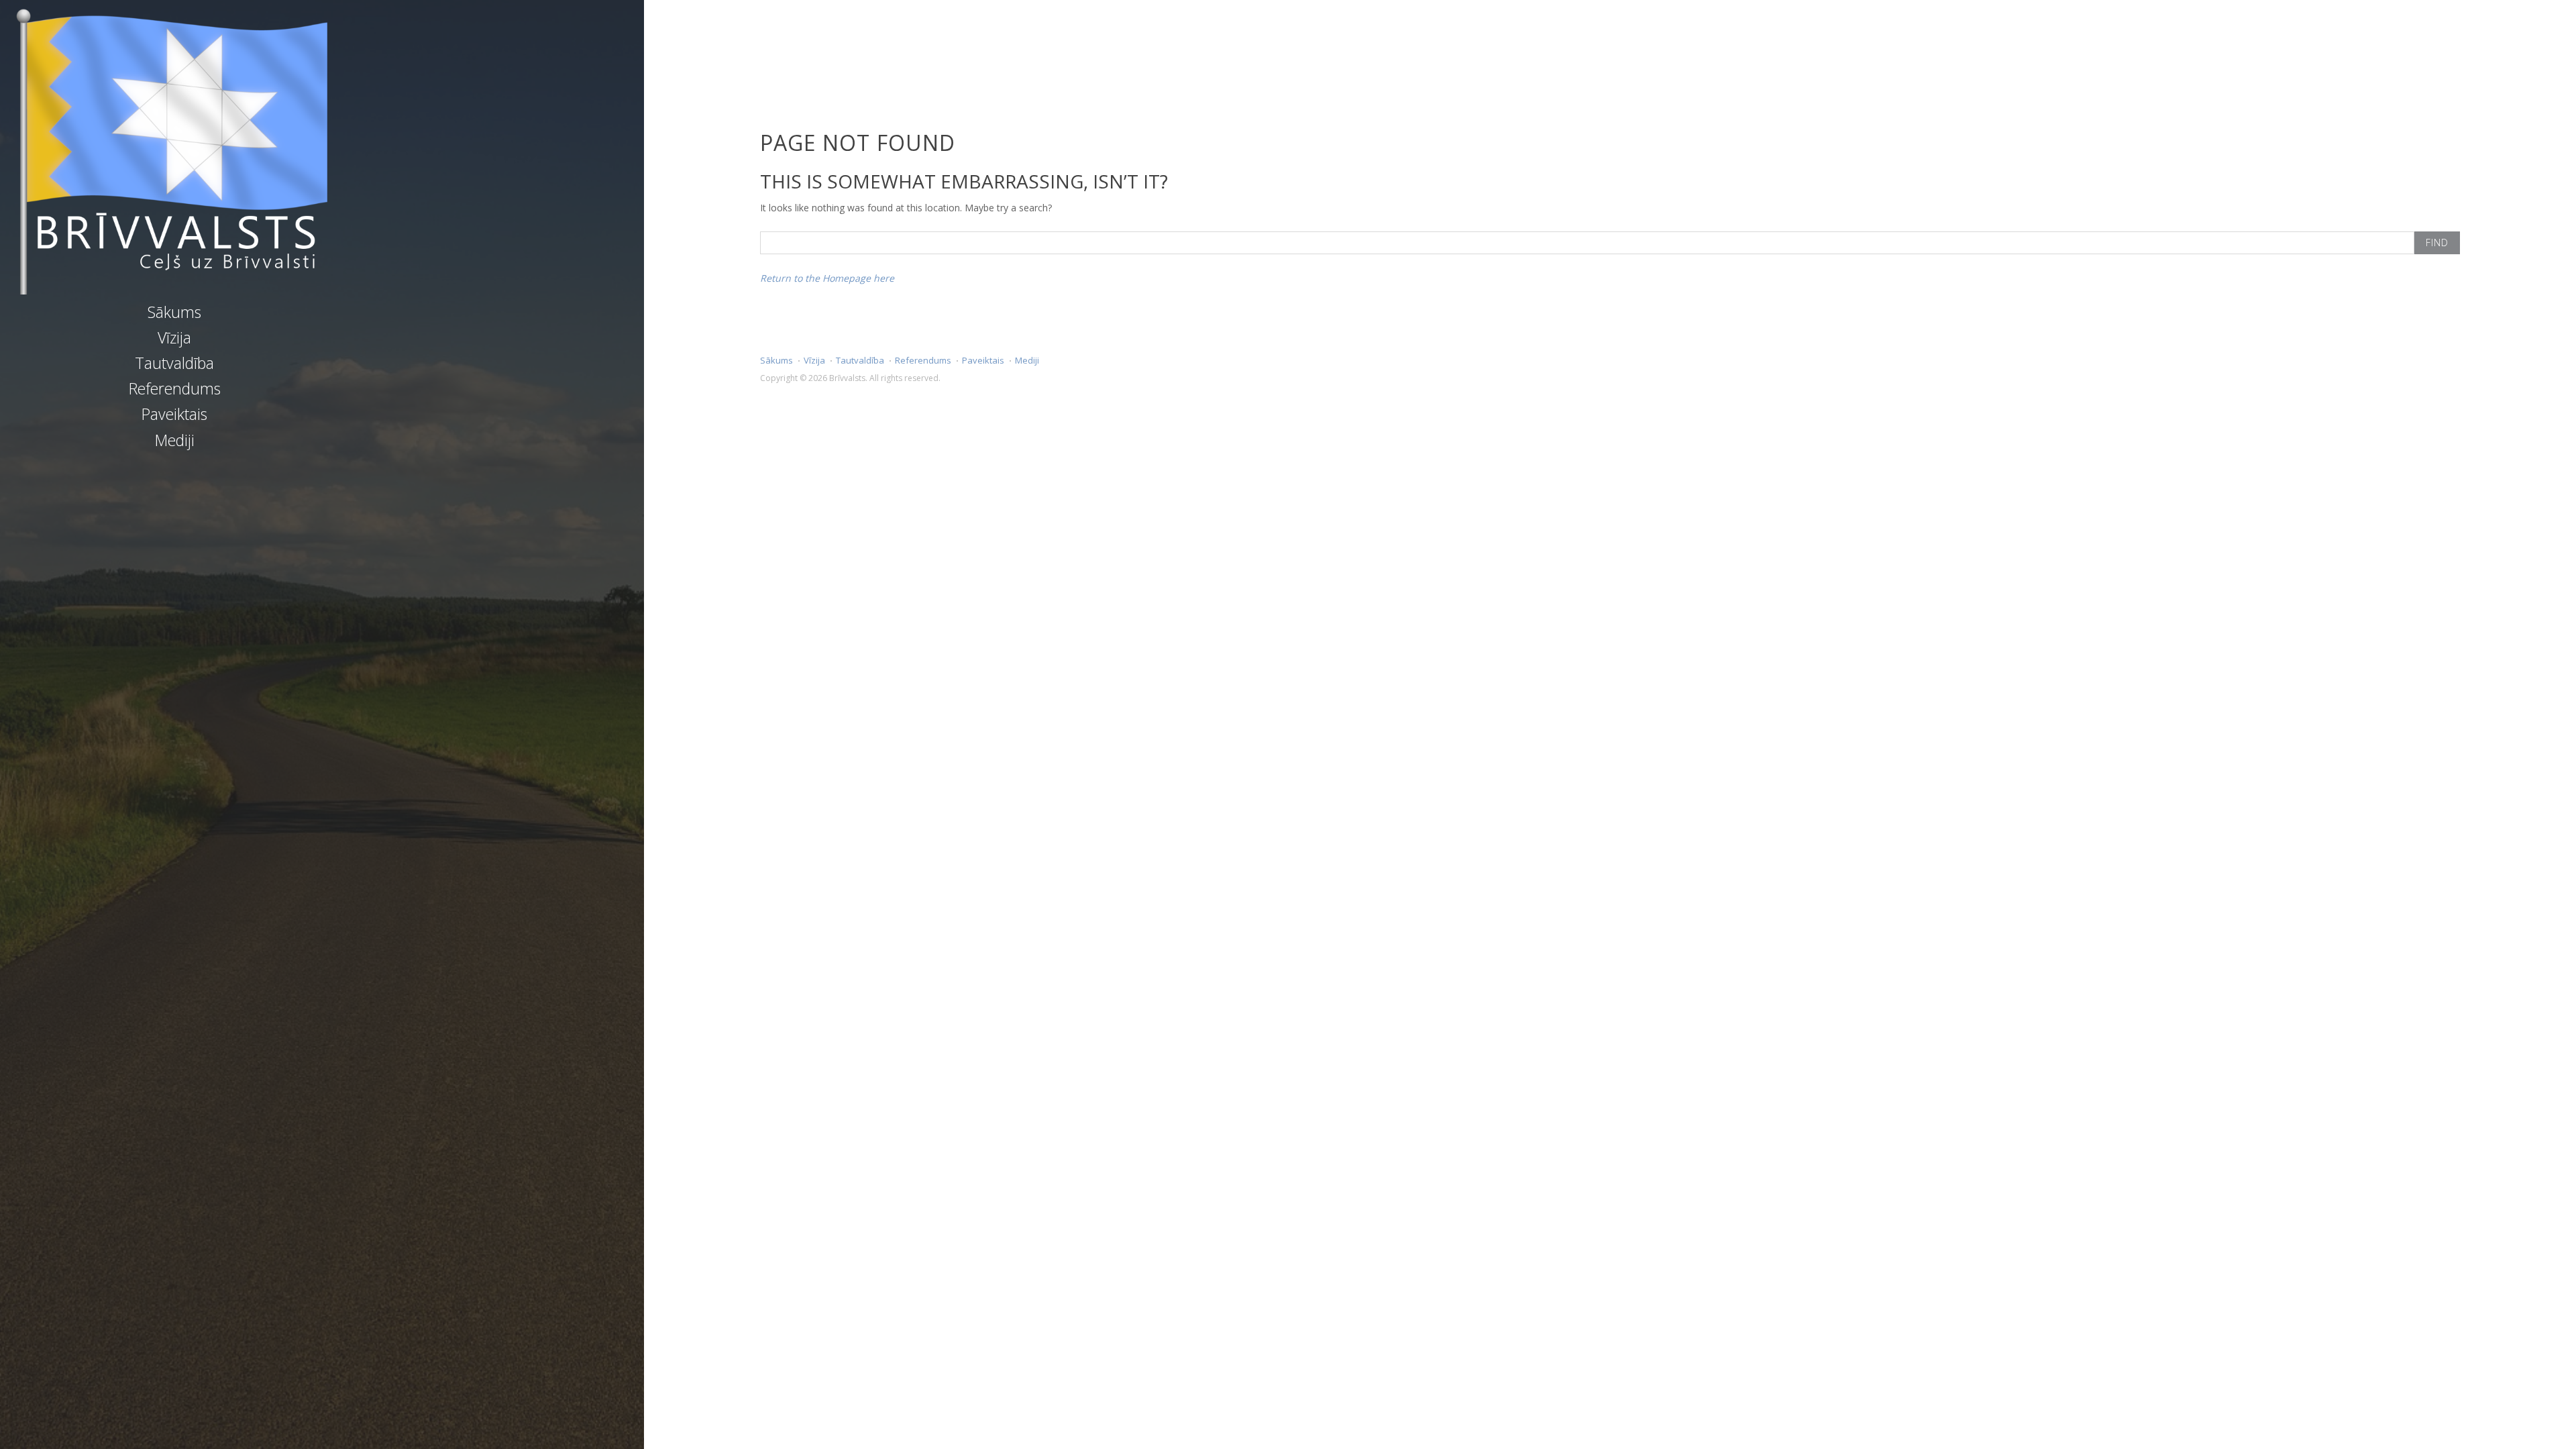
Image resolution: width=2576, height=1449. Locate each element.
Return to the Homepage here (827, 278)
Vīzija (174, 337)
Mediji (175, 440)
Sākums (174, 312)
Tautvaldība (174, 363)
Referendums (175, 388)
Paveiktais (174, 414)
